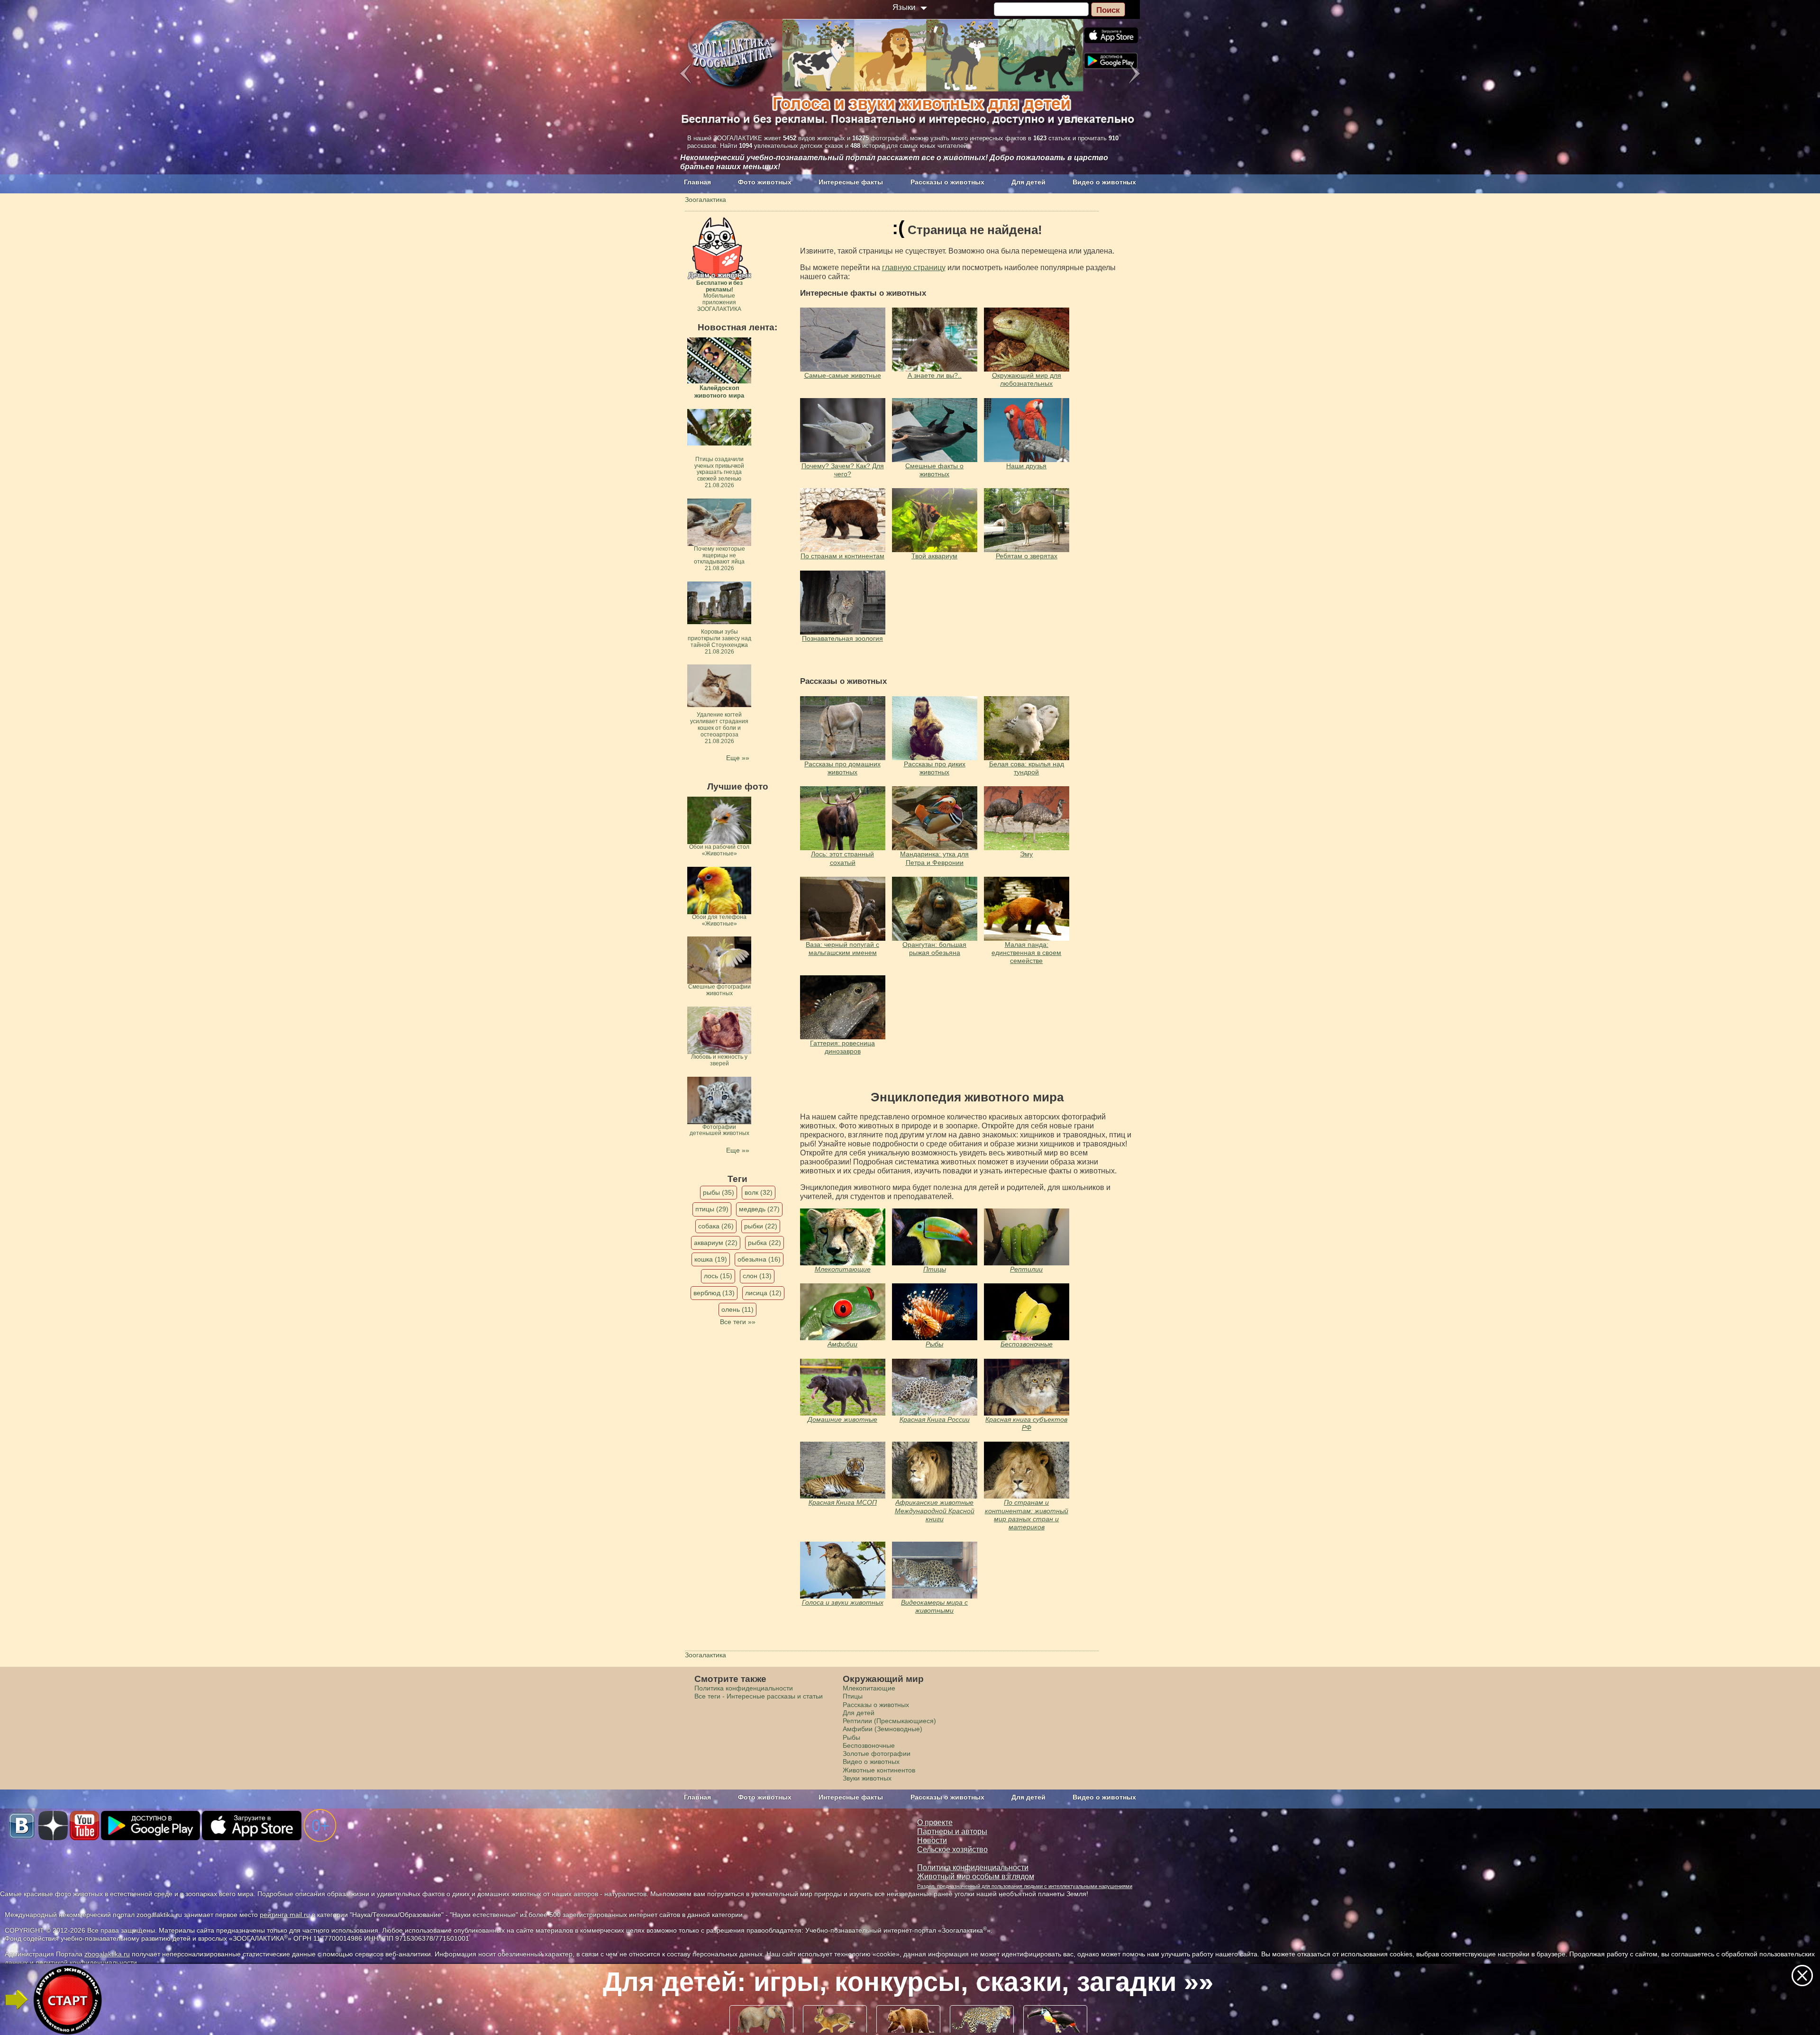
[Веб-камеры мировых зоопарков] (935, 1570)
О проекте (935, 1822)
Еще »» (738, 758)
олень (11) (737, 1309)
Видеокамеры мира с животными (934, 1606)
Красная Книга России (935, 1419)
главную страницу (914, 268)
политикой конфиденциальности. (87, 1962)
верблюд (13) (714, 1293)
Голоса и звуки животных (843, 1602)
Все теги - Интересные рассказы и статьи (759, 1696)
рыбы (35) (719, 1192)
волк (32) (759, 1192)
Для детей (1028, 182)
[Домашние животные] (843, 1387)
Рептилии (1026, 1269)
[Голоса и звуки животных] (935, 1470)
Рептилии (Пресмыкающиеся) (889, 1721)
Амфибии (842, 1344)
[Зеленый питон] (1027, 1237)
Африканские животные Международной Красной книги (935, 1511)
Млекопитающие (843, 1269)
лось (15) (718, 1276)
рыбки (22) (761, 1226)
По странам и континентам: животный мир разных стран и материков (1027, 1515)
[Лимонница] (1027, 1312)
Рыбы (934, 1344)
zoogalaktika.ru (107, 1954)
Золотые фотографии (877, 1753)
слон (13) (757, 1276)
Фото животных (765, 182)
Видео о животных (1104, 182)
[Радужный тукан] (935, 1237)
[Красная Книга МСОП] (843, 1470)
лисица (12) (763, 1293)
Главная (697, 182)
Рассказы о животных (947, 182)
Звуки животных (867, 1778)
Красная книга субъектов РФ (1026, 1423)
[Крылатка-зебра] (935, 1312)
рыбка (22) (764, 1243)
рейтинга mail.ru (285, 1915)
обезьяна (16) (759, 1259)
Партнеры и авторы (952, 1831)
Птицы (935, 1269)
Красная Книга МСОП (843, 1502)
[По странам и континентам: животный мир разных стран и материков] (1027, 1470)
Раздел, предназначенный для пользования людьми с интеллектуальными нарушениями (1025, 1886)
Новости (932, 1840)
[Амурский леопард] (843, 1237)
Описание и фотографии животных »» (908, 1982)
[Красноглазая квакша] (843, 1312)
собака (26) (716, 1226)
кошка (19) (711, 1259)
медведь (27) (759, 1209)
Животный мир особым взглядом (976, 1876)
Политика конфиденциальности (744, 1688)
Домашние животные (842, 1419)
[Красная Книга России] (935, 1387)
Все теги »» (738, 1322)
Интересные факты (851, 182)
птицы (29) (712, 1209)
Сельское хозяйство (952, 1849)
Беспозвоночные (1027, 1344)
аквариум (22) (716, 1243)
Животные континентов (879, 1770)
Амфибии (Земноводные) (883, 1729)
